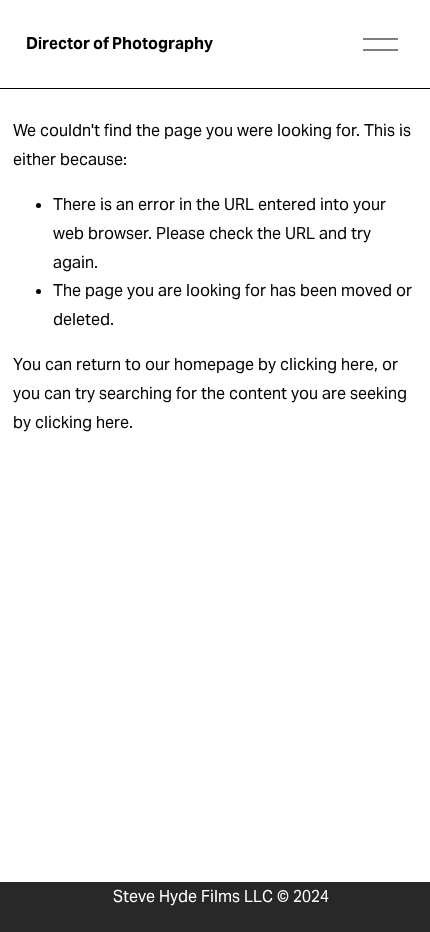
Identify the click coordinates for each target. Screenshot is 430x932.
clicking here (327, 364)
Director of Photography (119, 43)
